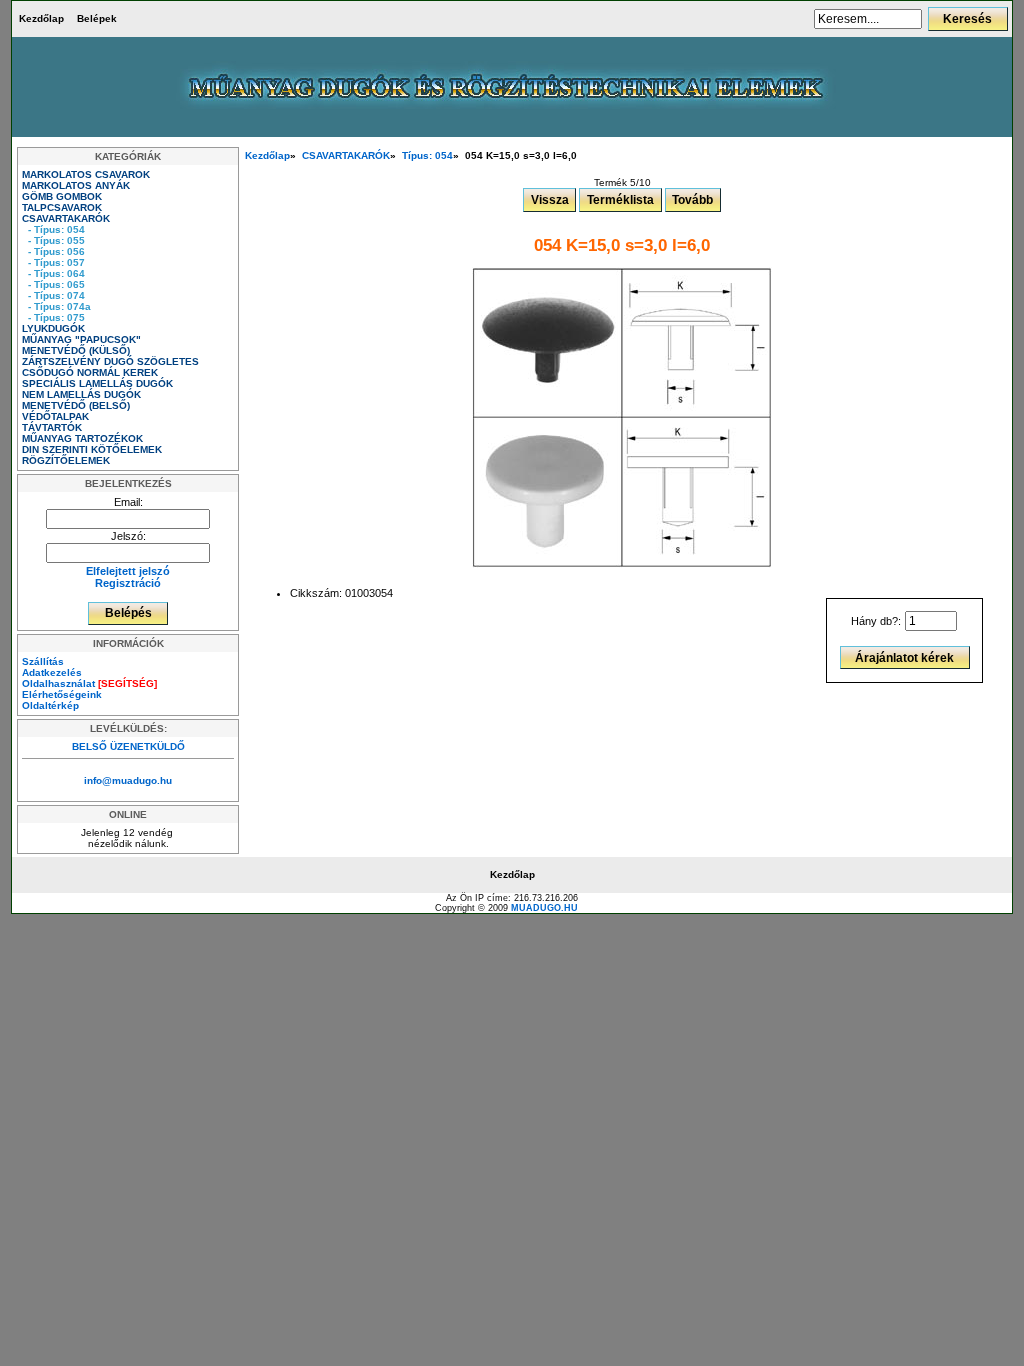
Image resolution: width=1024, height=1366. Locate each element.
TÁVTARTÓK (53, 427)
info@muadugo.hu (128, 780)
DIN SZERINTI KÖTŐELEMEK (93, 449)
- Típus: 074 (53, 295)
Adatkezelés (52, 672)
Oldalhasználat (89, 683)
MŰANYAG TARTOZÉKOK (84, 438)
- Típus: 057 (53, 262)
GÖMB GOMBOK (63, 196)
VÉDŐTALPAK (57, 416)
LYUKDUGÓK (55, 328)
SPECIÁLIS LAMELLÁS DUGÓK (99, 383)
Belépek (97, 18)
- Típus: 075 (53, 317)
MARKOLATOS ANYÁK (77, 185)
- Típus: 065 (53, 284)
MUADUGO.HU (544, 908)
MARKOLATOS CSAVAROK (87, 174)
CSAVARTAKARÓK (346, 155)
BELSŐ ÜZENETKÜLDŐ (128, 746)
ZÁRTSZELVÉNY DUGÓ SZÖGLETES (112, 361)
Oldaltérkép (50, 705)
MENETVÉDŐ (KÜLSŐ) (77, 350)
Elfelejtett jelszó (128, 571)
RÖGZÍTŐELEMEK (67, 460)
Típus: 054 (427, 155)
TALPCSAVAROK (63, 207)
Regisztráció (128, 583)
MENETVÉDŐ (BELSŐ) (77, 405)
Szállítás (43, 661)
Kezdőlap (41, 18)
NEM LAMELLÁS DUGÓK (83, 394)
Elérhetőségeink (62, 694)
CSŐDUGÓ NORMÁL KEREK (91, 372)
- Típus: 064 (53, 273)
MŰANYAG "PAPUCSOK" (83, 339)
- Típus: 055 (53, 240)
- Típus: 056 (53, 251)
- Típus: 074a (56, 306)
